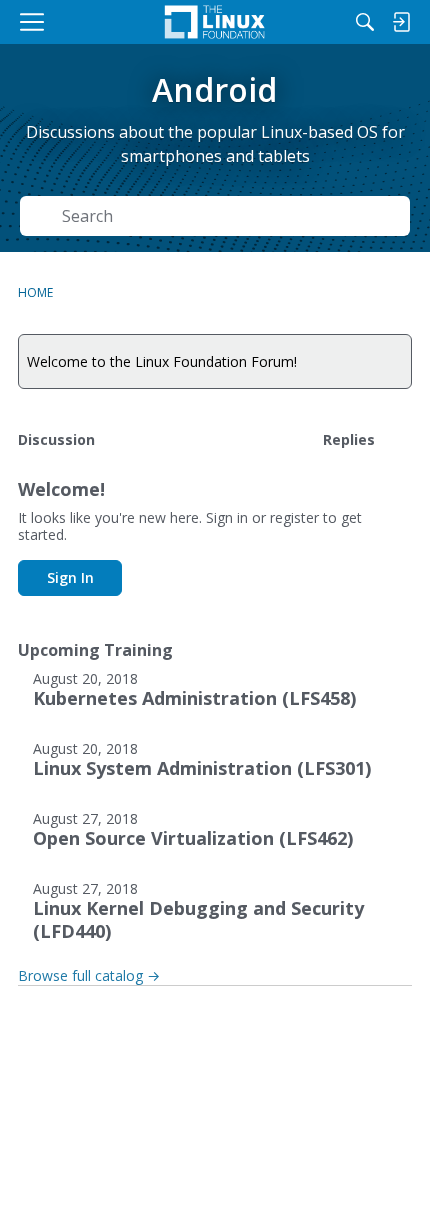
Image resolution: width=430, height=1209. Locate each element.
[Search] (365, 22)
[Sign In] (401, 22)
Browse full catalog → (89, 975)
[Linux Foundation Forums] (215, 22)
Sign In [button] (70, 577)
